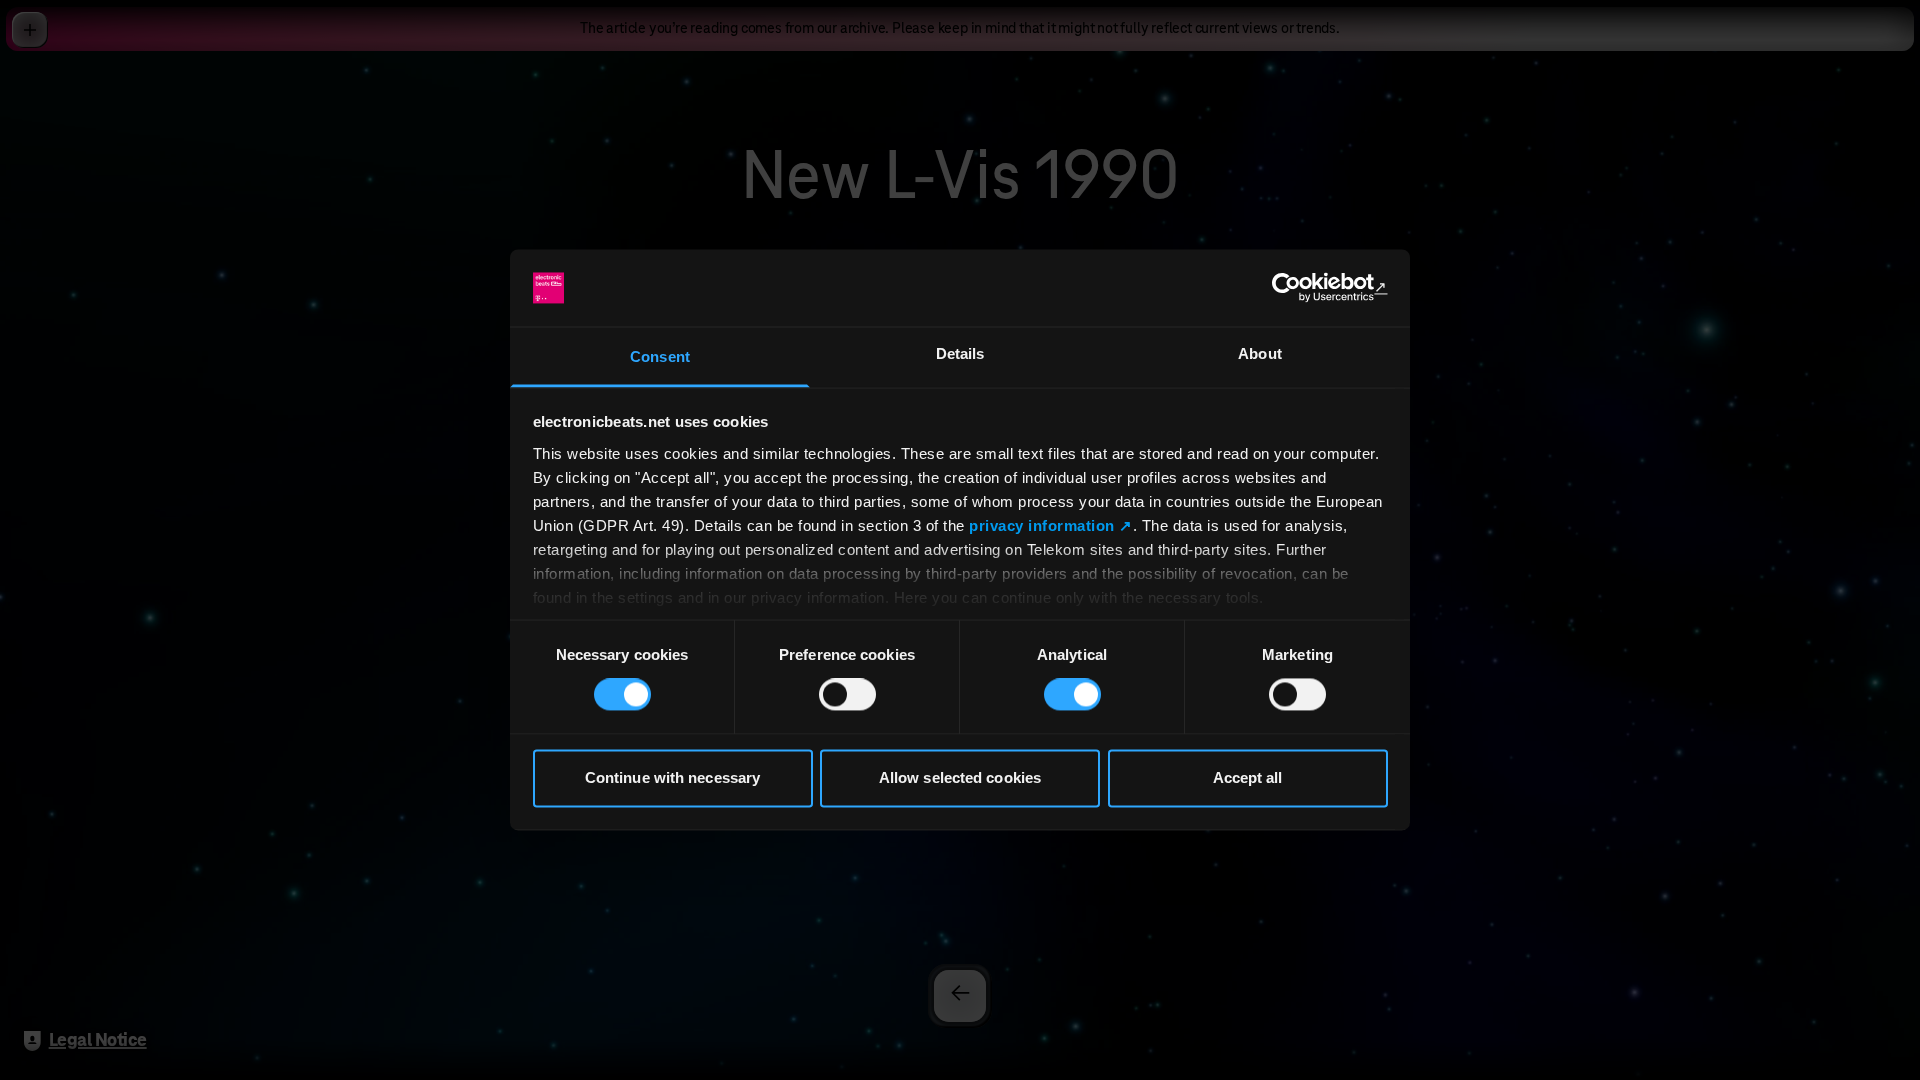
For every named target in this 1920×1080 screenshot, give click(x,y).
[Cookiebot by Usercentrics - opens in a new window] (1300, 288)
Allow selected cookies (960, 777)
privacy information (1042, 525)
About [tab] (1260, 353)
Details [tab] (960, 353)
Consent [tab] (660, 356)
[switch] (847, 695)
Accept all (1248, 777)
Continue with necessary (672, 777)
